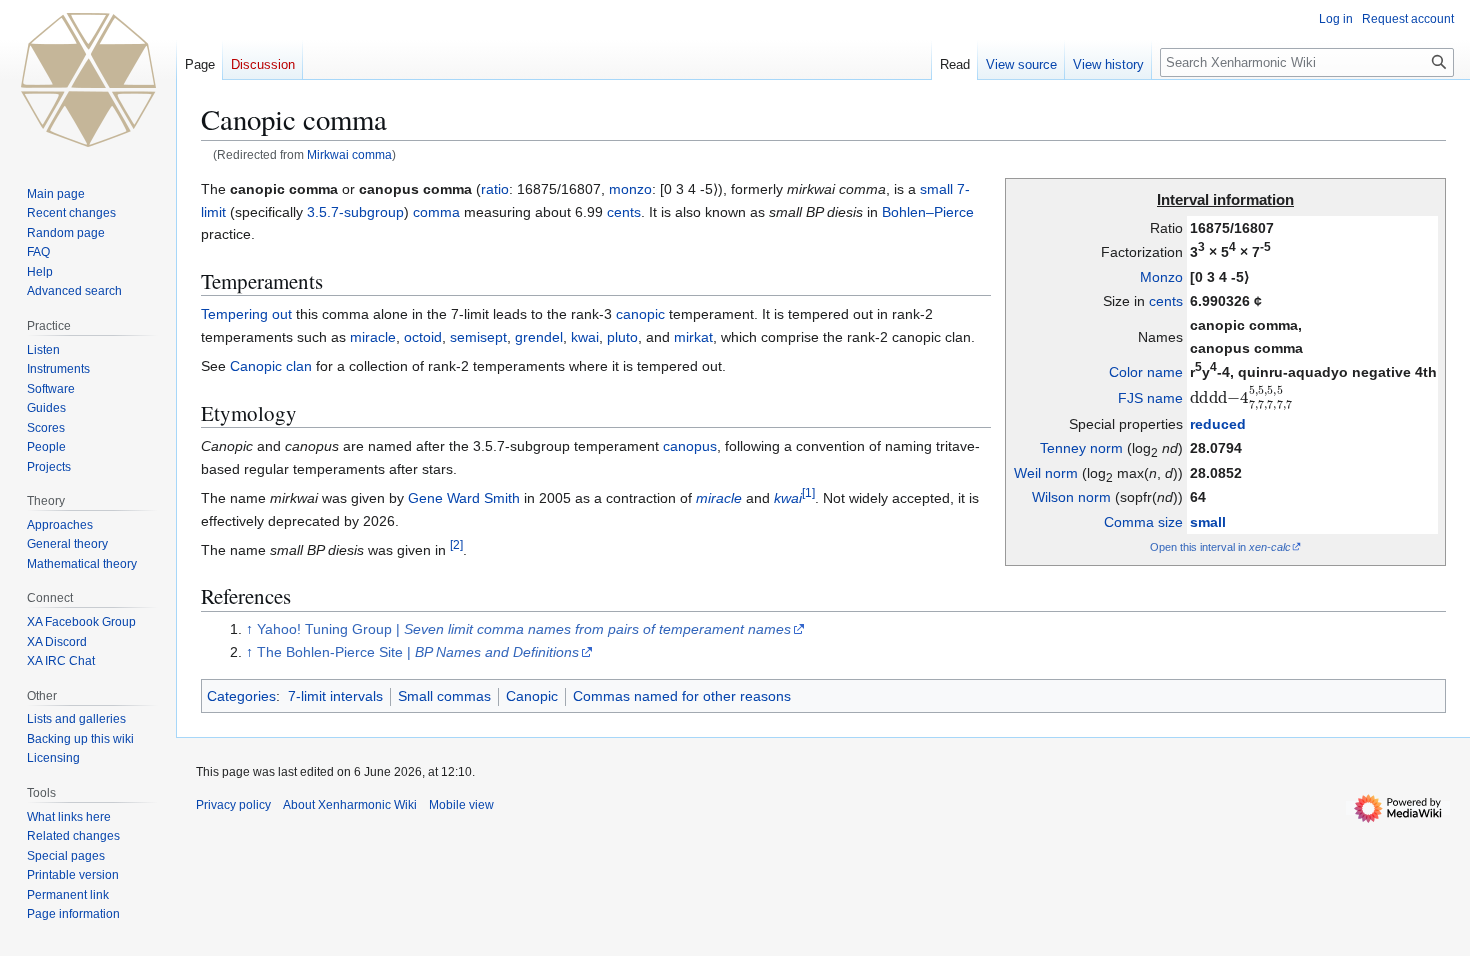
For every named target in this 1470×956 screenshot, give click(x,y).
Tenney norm (1081, 448)
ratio (495, 189)
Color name (1146, 372)
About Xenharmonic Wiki (350, 805)
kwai (585, 337)
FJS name (1150, 398)
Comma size (1143, 522)
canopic (640, 314)
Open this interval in (1220, 547)
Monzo (1161, 277)
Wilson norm (1071, 497)
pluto (622, 337)
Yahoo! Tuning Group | (524, 629)
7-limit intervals (335, 696)
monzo (630, 189)
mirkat (693, 337)
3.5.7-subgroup (355, 212)
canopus (690, 446)
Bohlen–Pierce (928, 212)
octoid (423, 337)
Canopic (532, 696)
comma (436, 212)
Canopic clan (271, 366)
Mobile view (461, 805)
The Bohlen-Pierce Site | (418, 652)
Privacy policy (233, 805)
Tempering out (246, 314)
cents (1166, 301)
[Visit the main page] (88, 80)
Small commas (444, 696)
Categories (241, 696)
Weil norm (1046, 473)
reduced (1218, 424)
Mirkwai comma (349, 154)
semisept (478, 337)
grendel (539, 337)
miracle (373, 337)
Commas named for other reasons (682, 696)
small (1208, 522)
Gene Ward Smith (464, 498)
